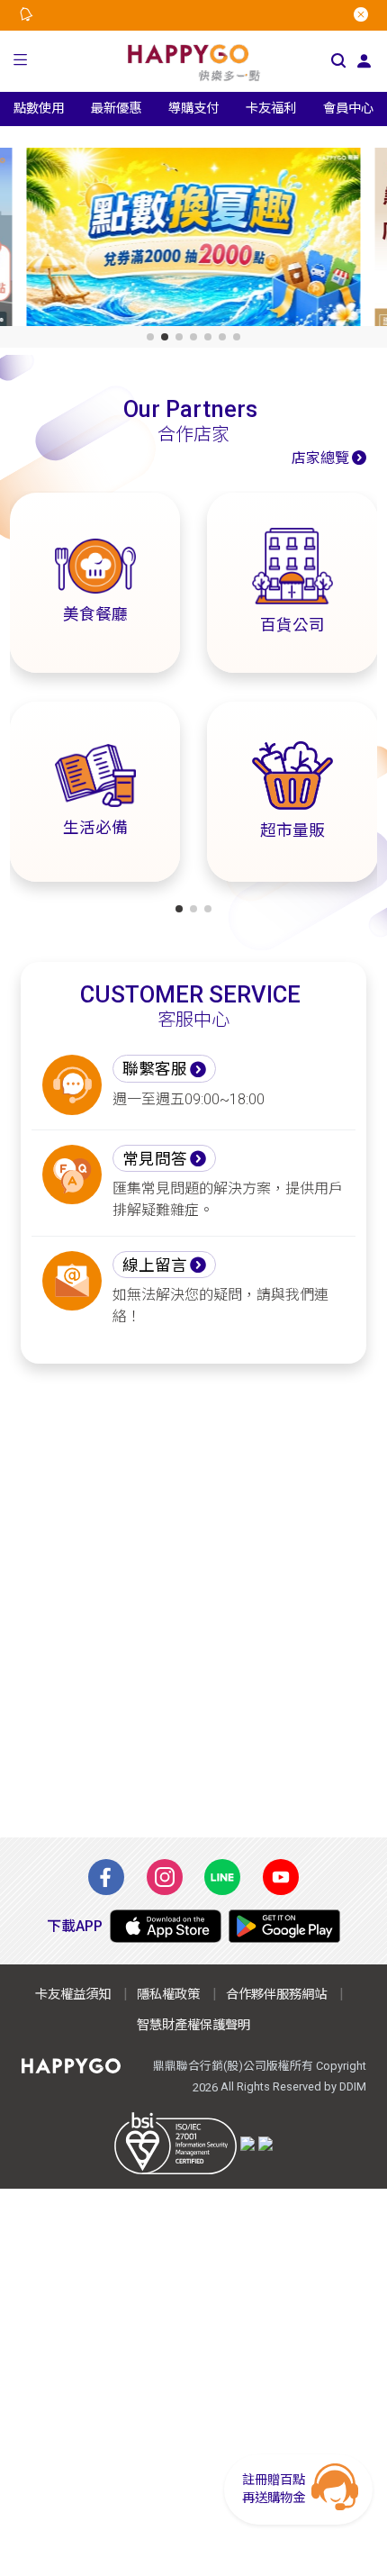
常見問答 (155, 1159)
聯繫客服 (155, 1069)
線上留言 (155, 1265)
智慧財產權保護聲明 (193, 2025)
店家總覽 (320, 458)
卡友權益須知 (73, 1995)
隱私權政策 (168, 1995)
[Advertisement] (193, 1601)
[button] (21, 62)
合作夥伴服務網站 (276, 1995)
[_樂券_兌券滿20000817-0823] (194, 240)
